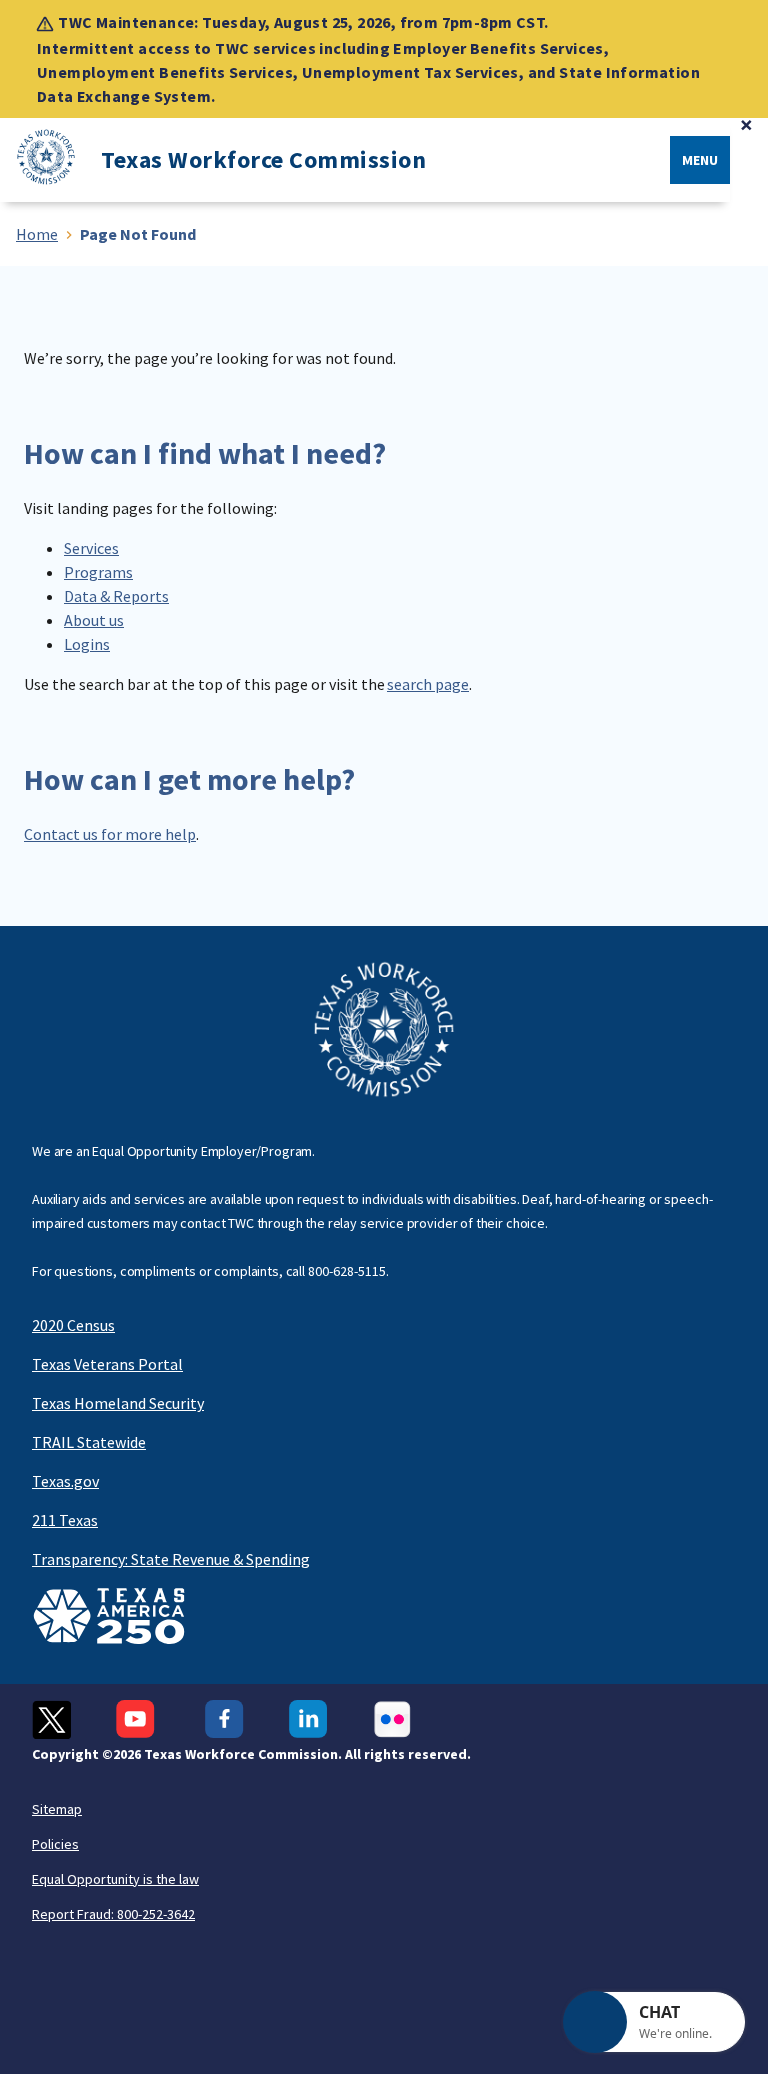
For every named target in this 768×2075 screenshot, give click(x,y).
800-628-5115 (347, 1271)
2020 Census (73, 1325)
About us (94, 620)
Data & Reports (116, 596)
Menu (700, 160)
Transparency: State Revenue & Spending (171, 1559)
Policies (55, 1844)
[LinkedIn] (308, 1719)
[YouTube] (138, 1719)
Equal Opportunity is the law (115, 1879)
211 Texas (65, 1520)
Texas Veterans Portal (107, 1364)
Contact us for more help (110, 834)
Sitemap (57, 1809)
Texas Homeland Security (118, 1403)
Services (91, 548)
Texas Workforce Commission (263, 160)
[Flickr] (392, 1719)
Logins (87, 644)
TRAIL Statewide (89, 1442)
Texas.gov (65, 1481)
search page (428, 684)
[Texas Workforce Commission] (38, 160)
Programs (98, 572)
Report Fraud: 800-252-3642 (113, 1914)
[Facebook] (224, 1719)
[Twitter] (51, 1719)
